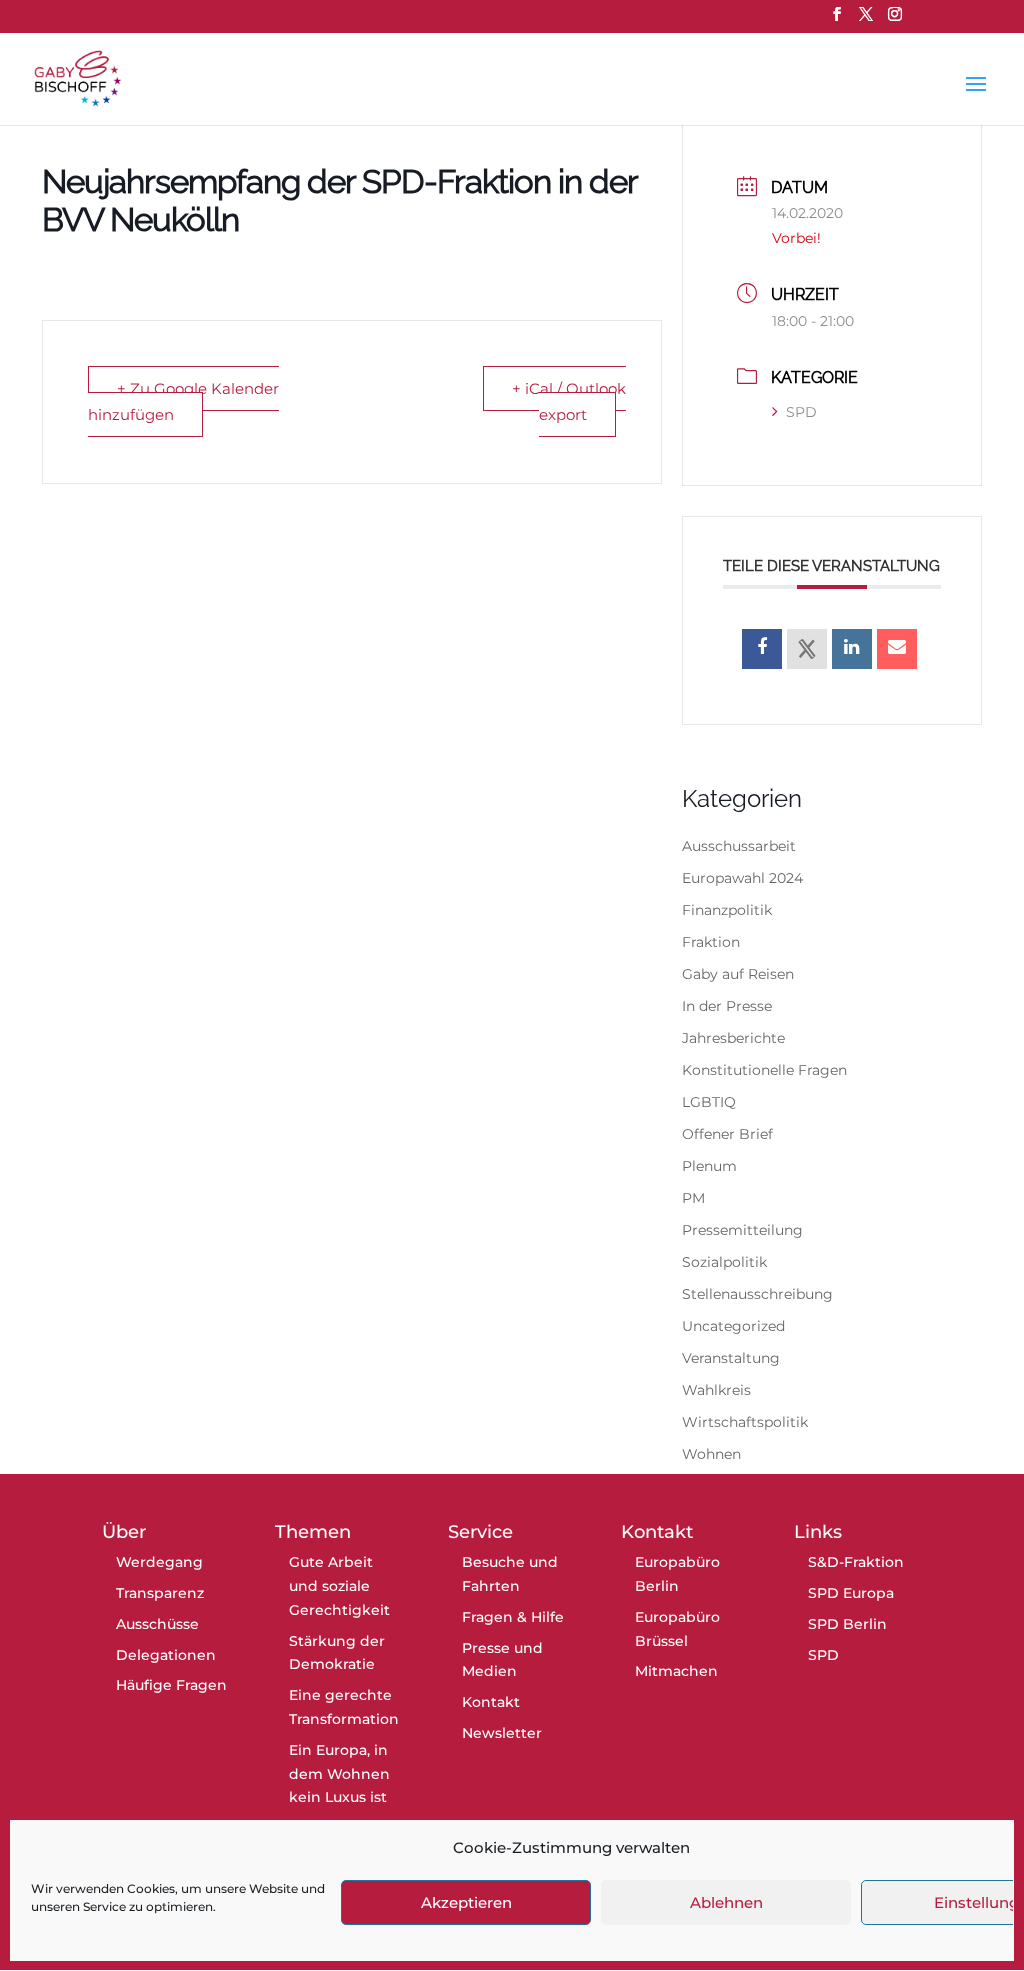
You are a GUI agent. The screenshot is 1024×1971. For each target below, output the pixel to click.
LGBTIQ (709, 1102)
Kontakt (491, 1702)
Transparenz (160, 1593)
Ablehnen (726, 1902)
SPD (801, 412)
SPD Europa (851, 1593)
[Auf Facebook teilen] (762, 649)
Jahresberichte (733, 1038)
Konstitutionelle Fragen (764, 1070)
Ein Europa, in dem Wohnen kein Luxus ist (339, 1774)
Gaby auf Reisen (738, 974)
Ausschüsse (157, 1624)
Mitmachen (676, 1671)
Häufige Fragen (171, 1685)
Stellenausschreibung (757, 1294)
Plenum (709, 1166)
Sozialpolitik (724, 1262)
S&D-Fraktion (856, 1562)
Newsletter (502, 1733)
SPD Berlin (847, 1624)
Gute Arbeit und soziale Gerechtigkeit (339, 1586)
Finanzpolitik (727, 910)
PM (693, 1198)
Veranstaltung (731, 1358)
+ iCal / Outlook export (569, 401)
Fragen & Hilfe (513, 1617)
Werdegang (159, 1562)
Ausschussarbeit (739, 846)
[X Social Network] (807, 649)
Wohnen (711, 1454)
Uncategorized (733, 1326)
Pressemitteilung (742, 1230)
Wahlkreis (716, 1390)
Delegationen (166, 1655)
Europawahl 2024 (742, 878)
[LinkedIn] (852, 649)
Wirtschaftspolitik (745, 1422)
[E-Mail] (897, 649)
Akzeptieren (466, 1902)
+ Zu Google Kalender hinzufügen (183, 401)
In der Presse (727, 1006)
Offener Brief (727, 1134)
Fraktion (711, 942)
